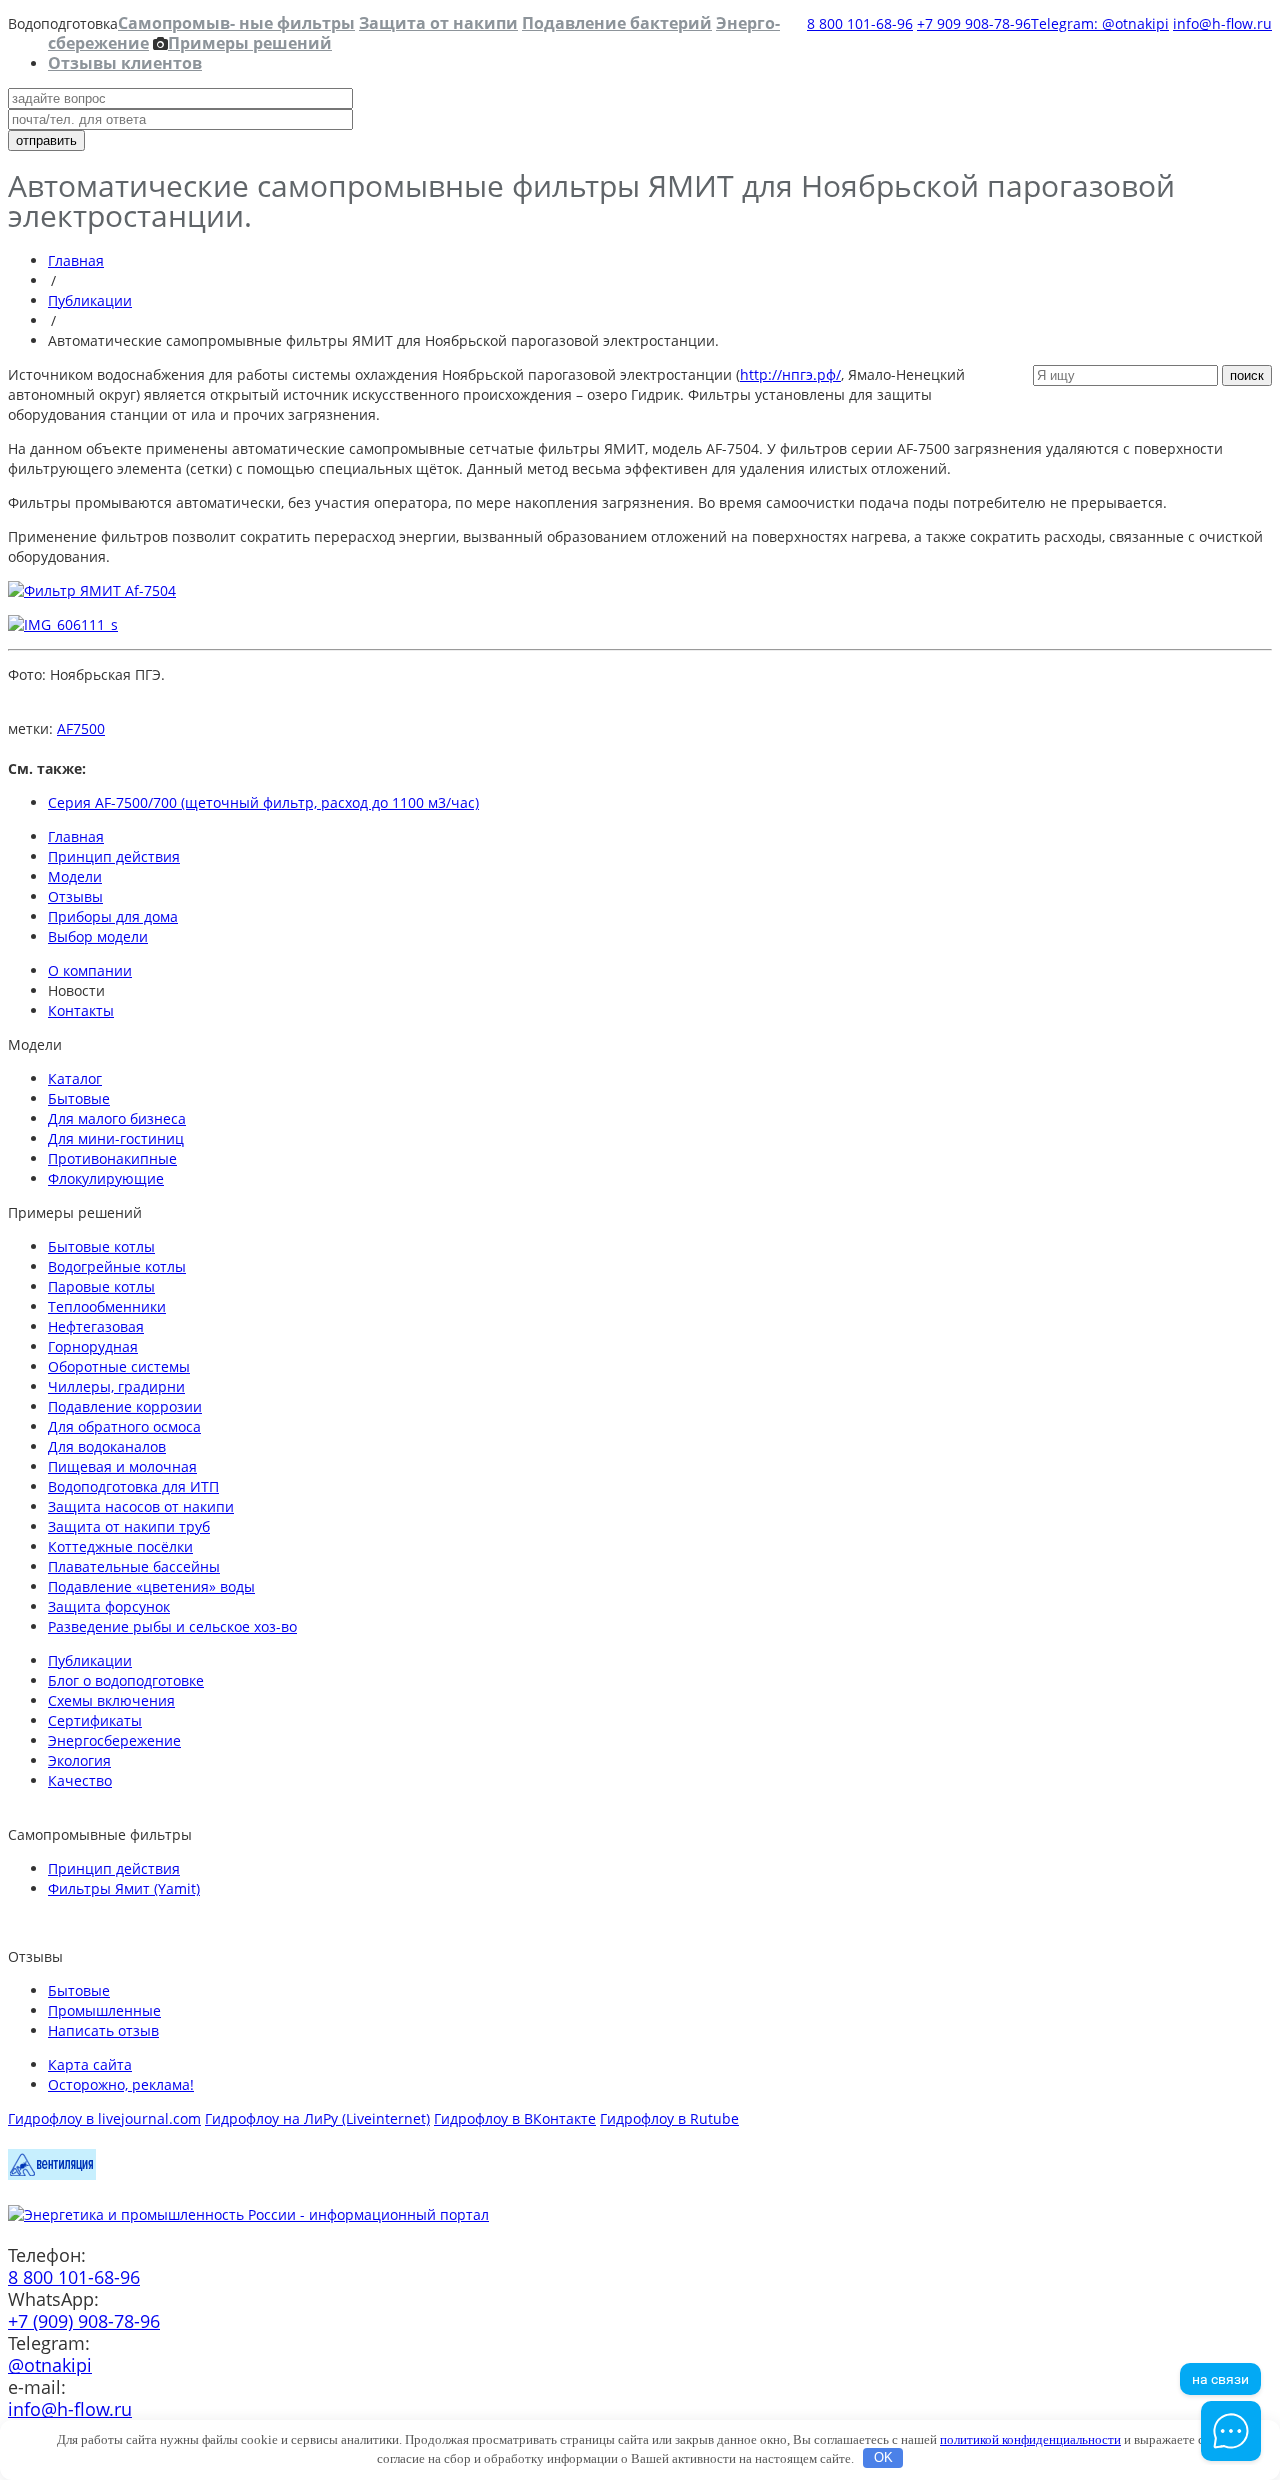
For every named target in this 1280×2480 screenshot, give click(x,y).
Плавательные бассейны (134, 1566)
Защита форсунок (109, 1606)
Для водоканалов (107, 1446)
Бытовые (79, 1098)
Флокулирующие (106, 1178)
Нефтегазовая (96, 1326)
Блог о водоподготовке (126, 1680)
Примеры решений (250, 43)
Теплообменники (107, 1306)
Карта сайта (90, 2064)
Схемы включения (111, 1700)
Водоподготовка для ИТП (133, 1486)
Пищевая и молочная (122, 1466)
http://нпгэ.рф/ (790, 374)
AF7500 (81, 728)
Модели (75, 876)
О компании (90, 970)
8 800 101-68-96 (860, 23)
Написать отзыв (103, 2030)
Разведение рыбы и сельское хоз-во (172, 1626)
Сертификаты (95, 1720)
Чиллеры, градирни (116, 1386)
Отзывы (75, 896)
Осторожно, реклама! (121, 2084)
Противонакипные (112, 1158)
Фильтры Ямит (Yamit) (124, 1888)
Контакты (81, 1010)
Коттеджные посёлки (120, 1546)
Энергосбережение (114, 1740)
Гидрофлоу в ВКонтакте (515, 2118)
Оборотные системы (119, 1366)
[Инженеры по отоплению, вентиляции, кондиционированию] (52, 2174)
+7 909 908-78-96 (974, 23)
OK (883, 2457)
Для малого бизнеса (117, 1118)
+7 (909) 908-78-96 (84, 2321)
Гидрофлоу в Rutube (669, 2118)
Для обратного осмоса (124, 1426)
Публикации (90, 300)
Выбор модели (98, 936)
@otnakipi (50, 2365)
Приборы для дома (113, 916)
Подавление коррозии (125, 1406)
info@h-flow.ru (1222, 23)
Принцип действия (114, 856)
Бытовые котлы (101, 1246)
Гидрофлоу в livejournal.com (104, 2118)
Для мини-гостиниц (116, 1138)
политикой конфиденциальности (1030, 2439)
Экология (79, 1760)
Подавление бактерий (617, 23)
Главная (76, 260)
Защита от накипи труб (129, 1526)
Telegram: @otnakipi (1100, 23)
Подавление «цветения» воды (151, 1586)
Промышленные (104, 2010)
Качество (80, 1780)
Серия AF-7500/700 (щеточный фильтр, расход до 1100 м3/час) (263, 802)
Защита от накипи (438, 23)
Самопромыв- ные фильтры (236, 23)
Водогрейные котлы (117, 1266)
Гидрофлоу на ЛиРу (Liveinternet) (317, 2118)
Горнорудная (93, 1346)
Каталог (75, 1078)
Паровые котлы (101, 1286)
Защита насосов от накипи (141, 1506)
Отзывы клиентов (125, 63)
